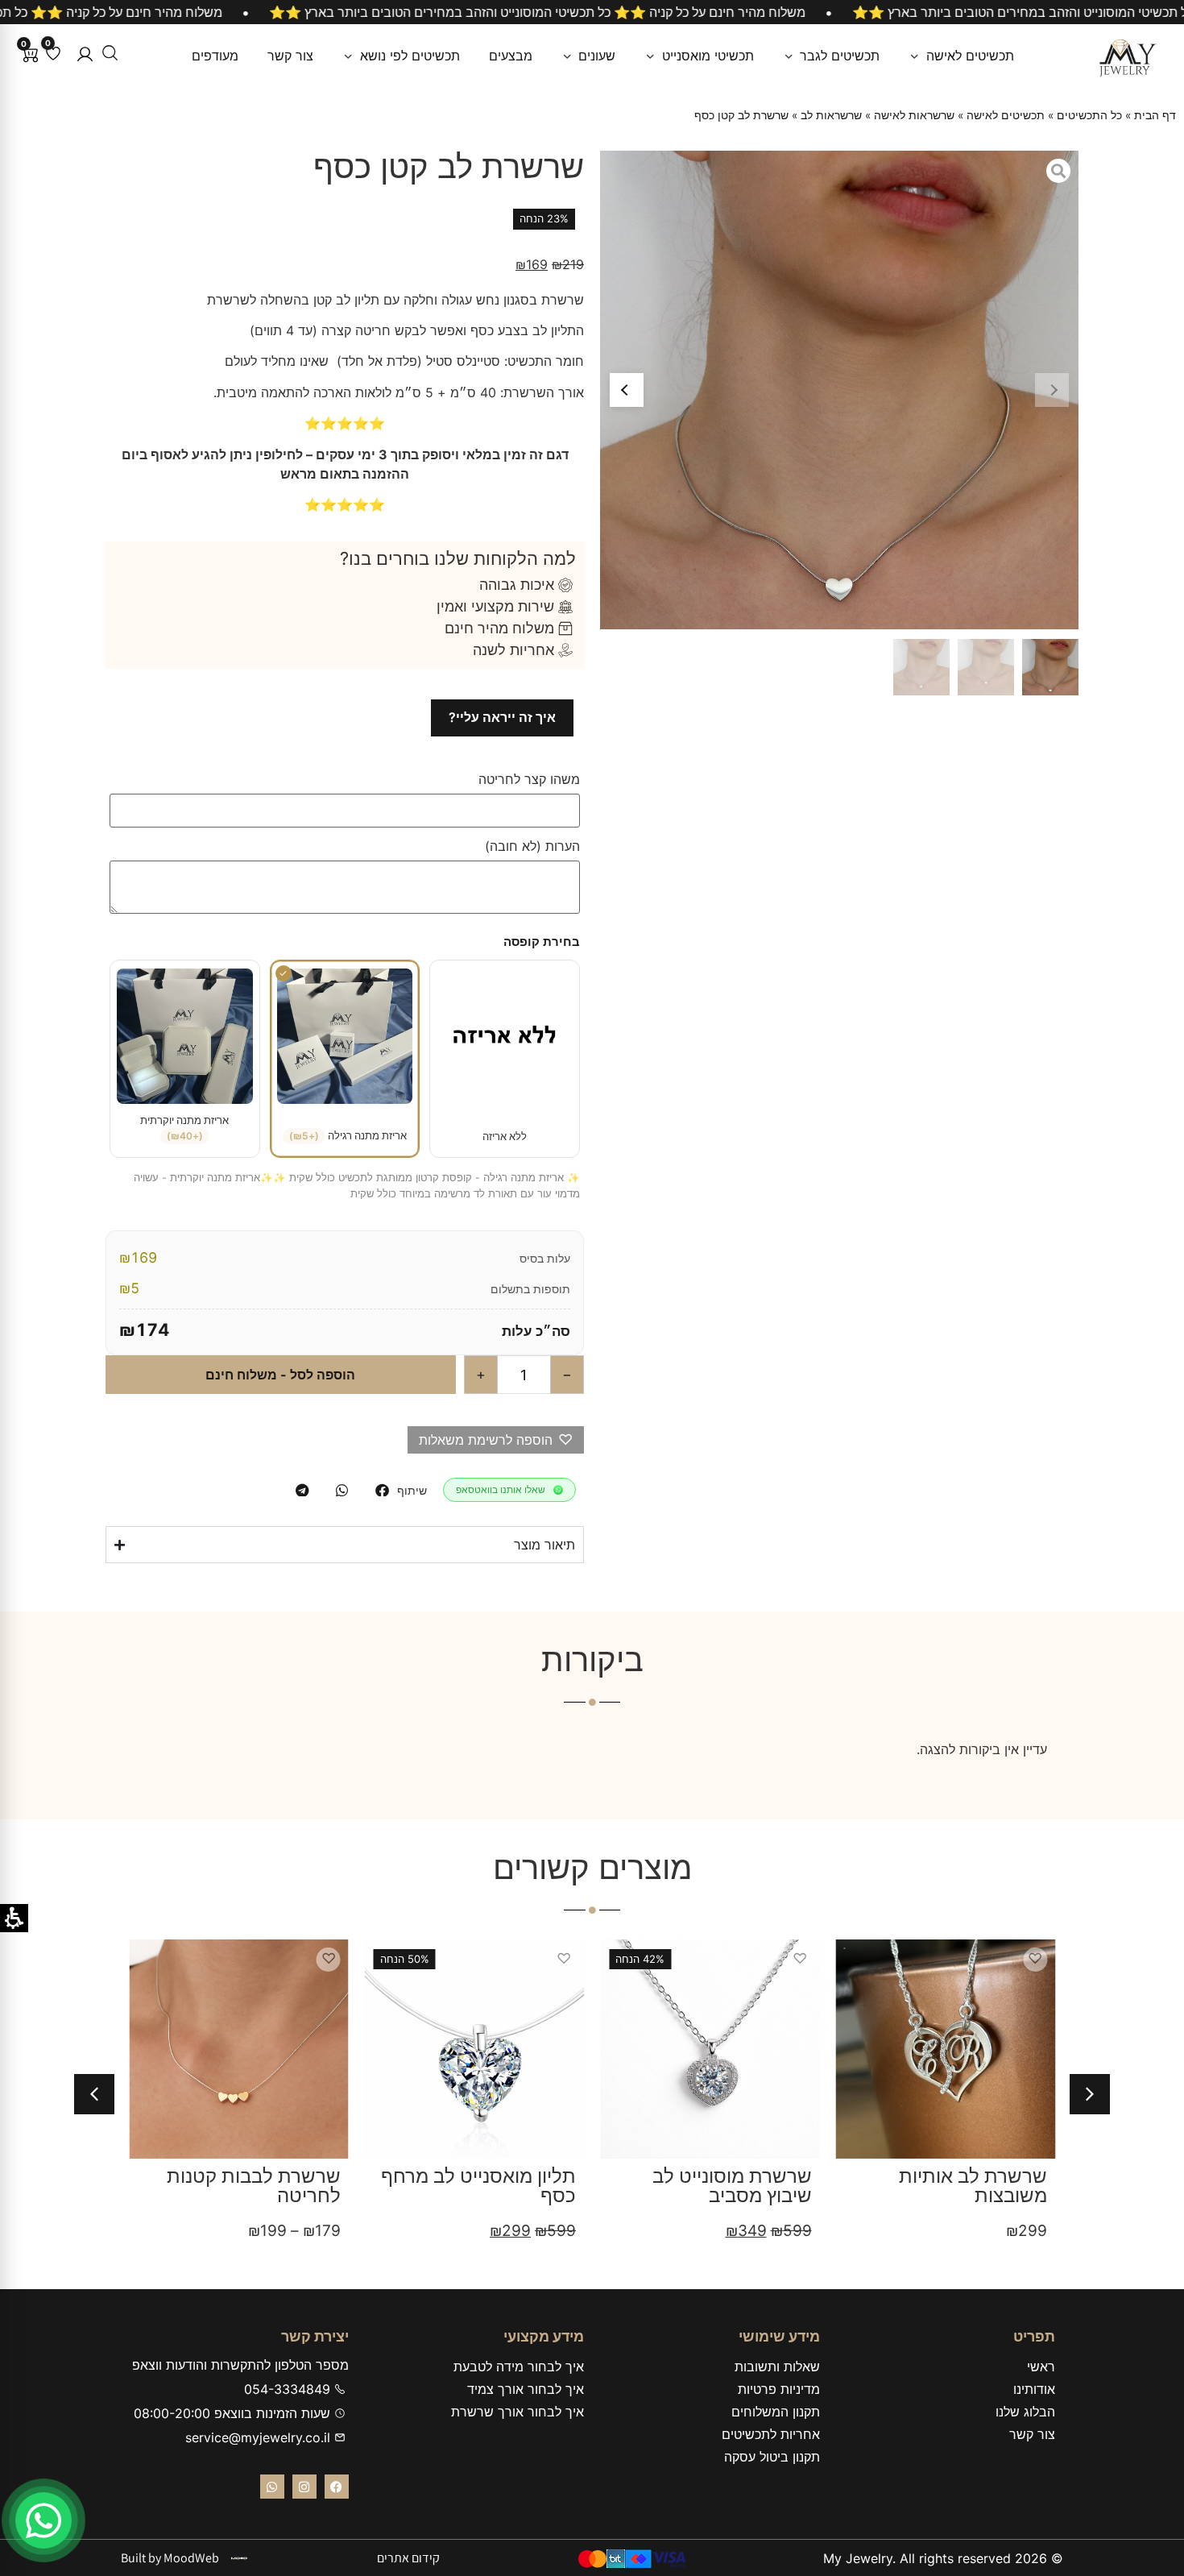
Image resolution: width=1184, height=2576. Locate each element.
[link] (215, 56)
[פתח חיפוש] (110, 53)
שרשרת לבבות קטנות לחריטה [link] (254, 2186)
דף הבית (1155, 115)
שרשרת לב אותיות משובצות (973, 2186)
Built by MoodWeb (170, 2558)
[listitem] (382, 1490)
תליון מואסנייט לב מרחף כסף (478, 2186)
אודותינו (1034, 2389)
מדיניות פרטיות (779, 2389)
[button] (85, 54)
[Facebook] (337, 2487)
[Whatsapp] (272, 2487)
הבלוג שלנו (1025, 2412)
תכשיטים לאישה (1006, 115)
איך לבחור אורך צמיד (526, 2389)
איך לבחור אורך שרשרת (517, 2412)
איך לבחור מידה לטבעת (519, 2367)
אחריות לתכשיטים (771, 2434)
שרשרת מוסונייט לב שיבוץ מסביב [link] (732, 2186)
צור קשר (1032, 2434)
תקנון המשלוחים (776, 2412)
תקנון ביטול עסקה (772, 2457)
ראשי (1041, 2367)
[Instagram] (304, 2487)
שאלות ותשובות (777, 2367)
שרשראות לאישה (914, 115)
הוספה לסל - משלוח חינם (280, 1375)
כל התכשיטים (1089, 115)
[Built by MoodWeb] (239, 2558)
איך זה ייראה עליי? (502, 717)
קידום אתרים (408, 2558)
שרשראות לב (831, 115)
